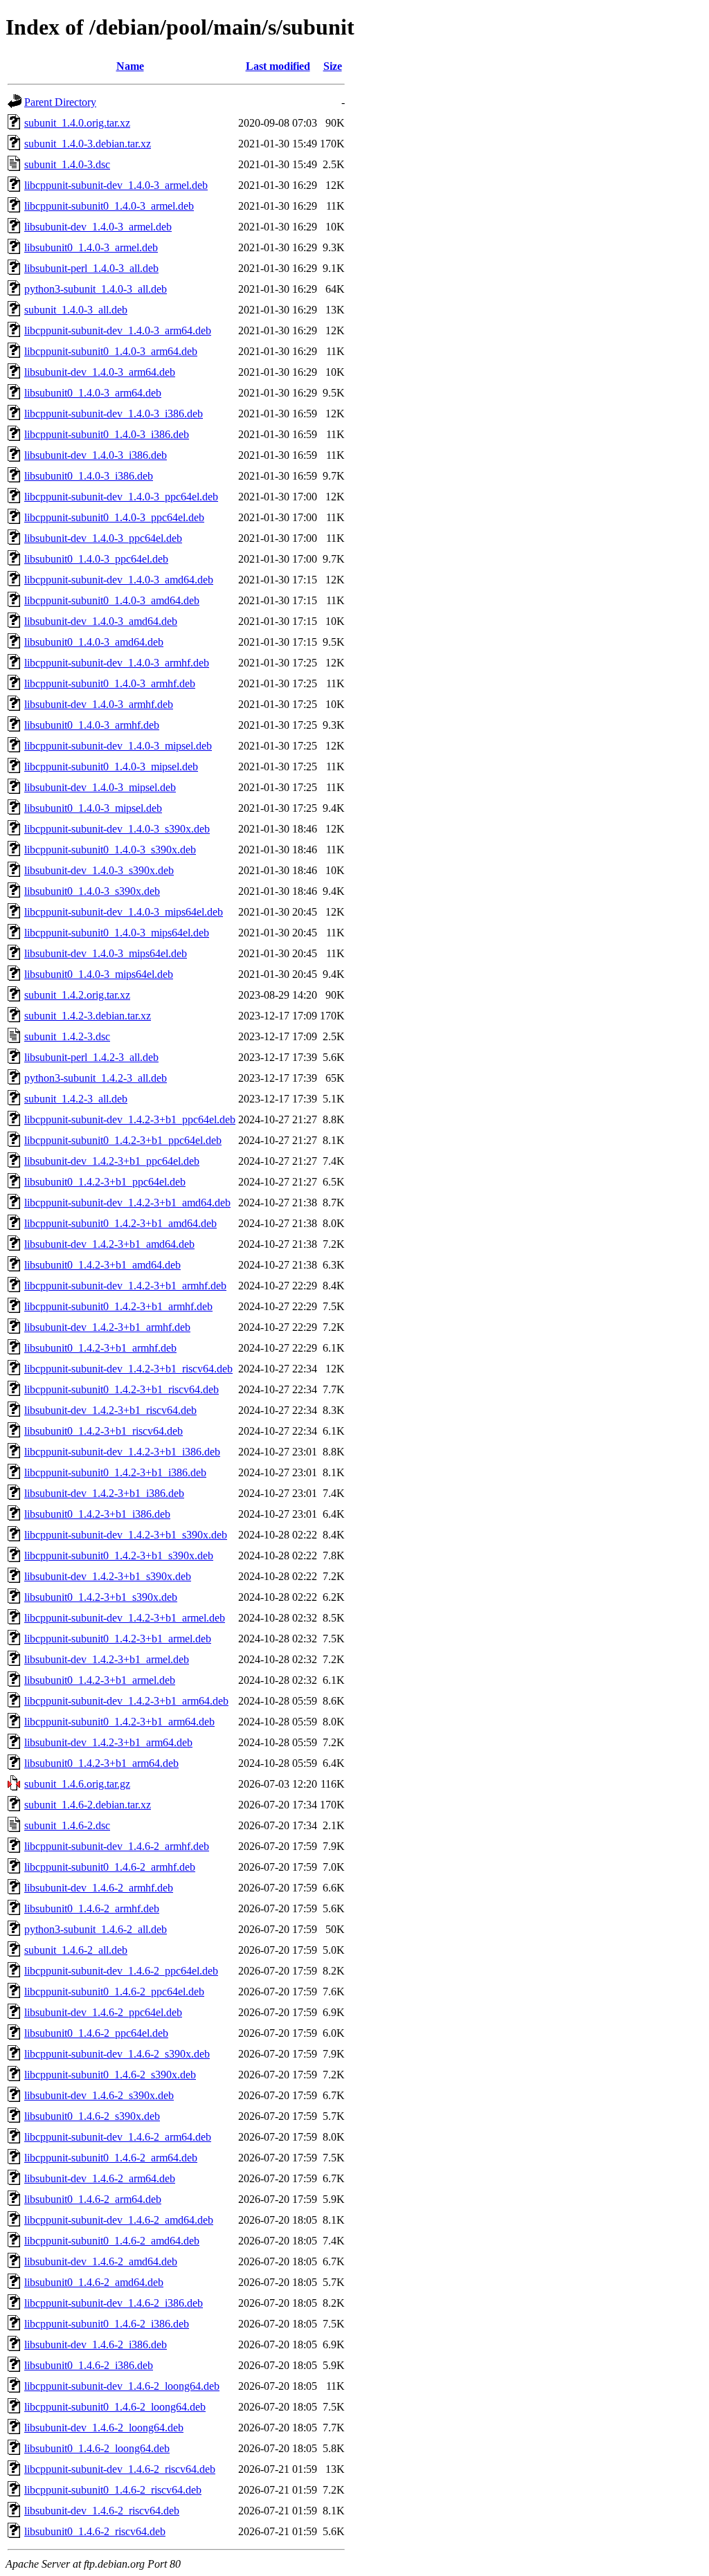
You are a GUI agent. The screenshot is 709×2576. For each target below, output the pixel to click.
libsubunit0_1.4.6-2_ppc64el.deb (96, 2033)
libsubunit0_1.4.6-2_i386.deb (89, 2365)
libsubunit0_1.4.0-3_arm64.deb (93, 393)
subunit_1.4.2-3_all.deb (76, 1099)
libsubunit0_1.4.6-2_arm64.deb (93, 2199)
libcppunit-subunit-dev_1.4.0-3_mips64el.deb (124, 912)
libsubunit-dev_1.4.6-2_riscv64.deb (102, 2511)
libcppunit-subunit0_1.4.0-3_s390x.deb (110, 850)
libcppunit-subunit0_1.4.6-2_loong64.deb (115, 2407)
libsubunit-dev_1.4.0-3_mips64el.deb (106, 953)
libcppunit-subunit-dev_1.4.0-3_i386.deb (114, 414)
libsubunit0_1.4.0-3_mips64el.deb (99, 974)
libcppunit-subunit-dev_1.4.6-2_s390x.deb (117, 2054)
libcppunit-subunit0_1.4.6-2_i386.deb (107, 2324)
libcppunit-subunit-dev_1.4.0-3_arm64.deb (118, 330)
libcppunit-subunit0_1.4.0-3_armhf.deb (110, 683)
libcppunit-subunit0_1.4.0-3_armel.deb (109, 206)
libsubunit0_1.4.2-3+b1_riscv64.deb (104, 1431)
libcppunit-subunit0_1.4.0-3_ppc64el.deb (114, 517)
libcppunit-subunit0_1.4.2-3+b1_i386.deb (115, 1472)
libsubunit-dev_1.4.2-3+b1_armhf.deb (107, 1327)
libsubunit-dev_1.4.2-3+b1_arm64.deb (108, 1742)
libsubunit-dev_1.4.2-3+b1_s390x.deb (108, 1576)
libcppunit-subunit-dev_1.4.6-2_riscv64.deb (120, 2469)
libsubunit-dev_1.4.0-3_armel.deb (98, 227)
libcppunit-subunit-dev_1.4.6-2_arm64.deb (118, 2137)
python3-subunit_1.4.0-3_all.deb (96, 289)
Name (130, 66)
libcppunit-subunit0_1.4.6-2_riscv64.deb (113, 2490)
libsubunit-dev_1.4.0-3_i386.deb (96, 455)
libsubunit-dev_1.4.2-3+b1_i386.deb (104, 1493)
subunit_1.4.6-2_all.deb (76, 1950)
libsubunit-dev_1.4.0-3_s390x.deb (99, 870)
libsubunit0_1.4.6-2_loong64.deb (97, 2448)
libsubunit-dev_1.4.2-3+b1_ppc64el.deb (112, 1161)
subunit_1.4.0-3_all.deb (76, 310)
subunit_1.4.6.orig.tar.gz (77, 1784)
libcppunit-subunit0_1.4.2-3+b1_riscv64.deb (122, 1389)
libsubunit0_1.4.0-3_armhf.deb (92, 725)
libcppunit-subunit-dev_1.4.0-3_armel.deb (116, 185)
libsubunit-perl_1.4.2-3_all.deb (91, 1057)
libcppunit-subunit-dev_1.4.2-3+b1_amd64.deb (127, 1203)
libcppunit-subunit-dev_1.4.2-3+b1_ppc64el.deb (130, 1119)
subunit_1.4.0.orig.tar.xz (77, 123)
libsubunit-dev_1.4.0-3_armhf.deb (99, 704)
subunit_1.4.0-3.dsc (67, 164)
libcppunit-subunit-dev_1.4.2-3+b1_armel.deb (125, 1618)
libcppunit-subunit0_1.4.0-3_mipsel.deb (111, 767)
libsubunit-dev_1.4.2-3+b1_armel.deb (107, 1659)
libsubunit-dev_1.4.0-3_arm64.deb (100, 372)
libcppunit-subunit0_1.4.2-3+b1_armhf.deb (118, 1306)
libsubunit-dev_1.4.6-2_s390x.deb (99, 2095)
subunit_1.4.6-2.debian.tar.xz (88, 1805)
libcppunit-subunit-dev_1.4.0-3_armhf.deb (117, 663)
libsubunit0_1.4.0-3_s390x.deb (92, 891)
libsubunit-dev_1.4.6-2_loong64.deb (104, 2428)
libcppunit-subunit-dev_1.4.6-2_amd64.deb (119, 2220)
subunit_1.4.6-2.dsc (67, 1825)
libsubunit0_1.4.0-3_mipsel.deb (93, 808)
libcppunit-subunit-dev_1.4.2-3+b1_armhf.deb (125, 1286)
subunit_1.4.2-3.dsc (67, 1036)
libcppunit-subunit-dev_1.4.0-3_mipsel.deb (118, 746)
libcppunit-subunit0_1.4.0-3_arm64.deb (111, 351)
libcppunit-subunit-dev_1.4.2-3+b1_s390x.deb (126, 1535)
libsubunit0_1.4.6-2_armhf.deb (92, 1908)
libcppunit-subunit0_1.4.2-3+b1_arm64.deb (119, 1722)
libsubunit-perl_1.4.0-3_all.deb (91, 268)
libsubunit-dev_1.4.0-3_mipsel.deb (100, 787)
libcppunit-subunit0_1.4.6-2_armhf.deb (110, 1867)
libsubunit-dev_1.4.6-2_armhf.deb (99, 1888)
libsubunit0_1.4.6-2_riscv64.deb (95, 2531)
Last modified (278, 66)
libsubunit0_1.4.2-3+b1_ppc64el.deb (105, 1182)
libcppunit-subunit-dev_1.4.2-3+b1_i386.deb (122, 1452)
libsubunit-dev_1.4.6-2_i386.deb (96, 2344)
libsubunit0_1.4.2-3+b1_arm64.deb (101, 1763)
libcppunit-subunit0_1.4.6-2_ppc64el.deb (114, 1992)
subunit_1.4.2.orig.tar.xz (77, 995)
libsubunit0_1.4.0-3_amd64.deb (94, 642)
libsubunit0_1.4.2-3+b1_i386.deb (97, 1514)
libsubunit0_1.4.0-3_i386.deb (89, 476)
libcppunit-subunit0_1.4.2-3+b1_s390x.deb (119, 1555)
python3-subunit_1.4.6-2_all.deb (96, 1929)
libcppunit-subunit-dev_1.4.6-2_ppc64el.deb (121, 1971)
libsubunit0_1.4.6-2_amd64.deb (94, 2282)
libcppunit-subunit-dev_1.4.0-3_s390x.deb (117, 829)
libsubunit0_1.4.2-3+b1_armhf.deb (100, 1348)
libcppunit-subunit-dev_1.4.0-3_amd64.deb (119, 580)
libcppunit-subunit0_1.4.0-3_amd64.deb (112, 600)
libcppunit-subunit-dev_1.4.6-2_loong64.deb (122, 2386)
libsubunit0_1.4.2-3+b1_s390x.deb (101, 1597)
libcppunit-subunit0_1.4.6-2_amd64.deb (112, 2241)
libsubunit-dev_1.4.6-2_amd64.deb (101, 2261)
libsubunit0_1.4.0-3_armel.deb (91, 247)
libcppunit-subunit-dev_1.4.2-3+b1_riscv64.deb (128, 1369)
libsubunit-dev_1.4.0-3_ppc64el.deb (103, 538)
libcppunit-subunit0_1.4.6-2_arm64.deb (111, 2158)
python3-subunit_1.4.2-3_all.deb (96, 1078)
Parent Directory (60, 102)
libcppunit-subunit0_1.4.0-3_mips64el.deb (117, 933)
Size (333, 66)
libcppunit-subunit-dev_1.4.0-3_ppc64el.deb (121, 497)
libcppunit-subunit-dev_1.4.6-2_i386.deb (114, 2303)
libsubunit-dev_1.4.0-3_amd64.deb (101, 621)
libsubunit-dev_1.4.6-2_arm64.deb (100, 2178)
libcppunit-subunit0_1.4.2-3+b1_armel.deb (118, 1639)
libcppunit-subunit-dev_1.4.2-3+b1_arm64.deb (126, 1701)
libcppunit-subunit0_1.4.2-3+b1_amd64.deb (120, 1223)
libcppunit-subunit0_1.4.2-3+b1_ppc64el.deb (123, 1140)
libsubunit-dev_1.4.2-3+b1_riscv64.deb (110, 1410)
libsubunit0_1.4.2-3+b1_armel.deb (100, 1680)
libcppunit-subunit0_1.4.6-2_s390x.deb (110, 2075)
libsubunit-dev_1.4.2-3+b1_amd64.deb (109, 1244)
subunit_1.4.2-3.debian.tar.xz (88, 1016)
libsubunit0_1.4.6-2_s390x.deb (92, 2116)
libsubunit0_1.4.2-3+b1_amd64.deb (102, 1265)
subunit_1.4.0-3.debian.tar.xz (88, 144)
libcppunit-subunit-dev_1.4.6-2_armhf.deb (117, 1846)
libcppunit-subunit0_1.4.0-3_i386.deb (107, 434)
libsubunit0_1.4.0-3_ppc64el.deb (96, 559)
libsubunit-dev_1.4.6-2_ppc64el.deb (103, 2012)
